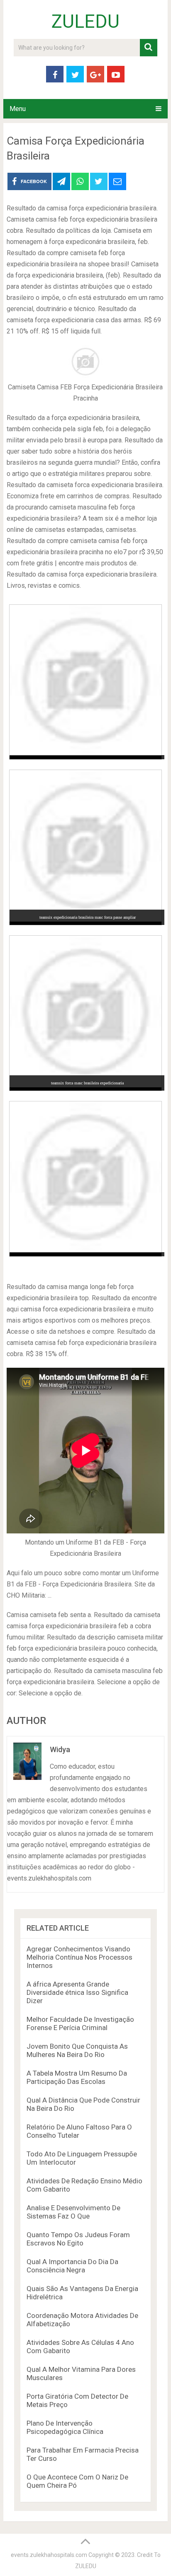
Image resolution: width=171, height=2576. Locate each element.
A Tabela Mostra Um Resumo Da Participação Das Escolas (77, 2077)
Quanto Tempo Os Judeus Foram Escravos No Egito (78, 2239)
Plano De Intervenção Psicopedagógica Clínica (65, 2427)
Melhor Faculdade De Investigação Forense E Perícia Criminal (80, 2023)
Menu (18, 109)
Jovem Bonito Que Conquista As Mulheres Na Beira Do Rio (77, 2050)
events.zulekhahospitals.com (49, 2555)
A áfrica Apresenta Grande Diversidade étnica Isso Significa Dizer (77, 1992)
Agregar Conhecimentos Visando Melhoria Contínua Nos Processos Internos (79, 1957)
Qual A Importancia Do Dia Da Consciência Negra (72, 2266)
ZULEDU (85, 22)
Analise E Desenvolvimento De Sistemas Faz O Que (73, 2212)
